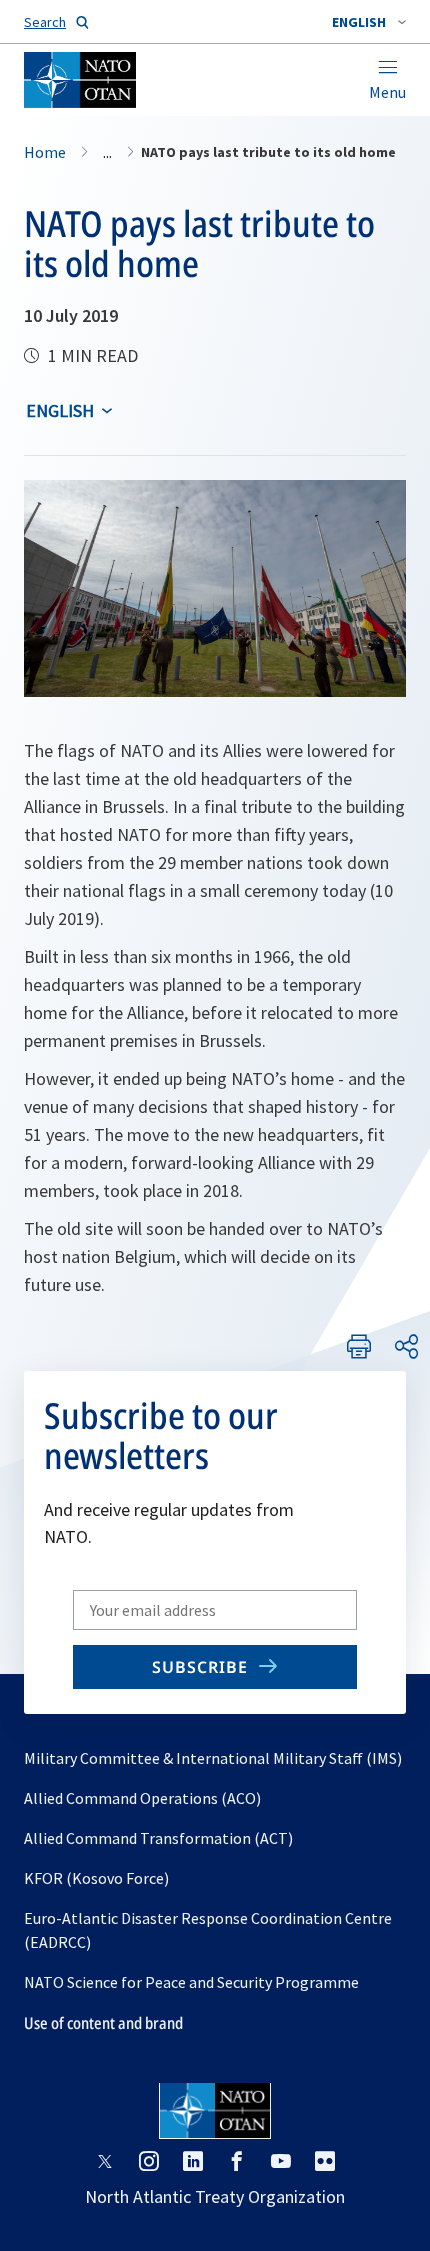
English (60, 410)
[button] (369, 22)
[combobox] (369, 22)
